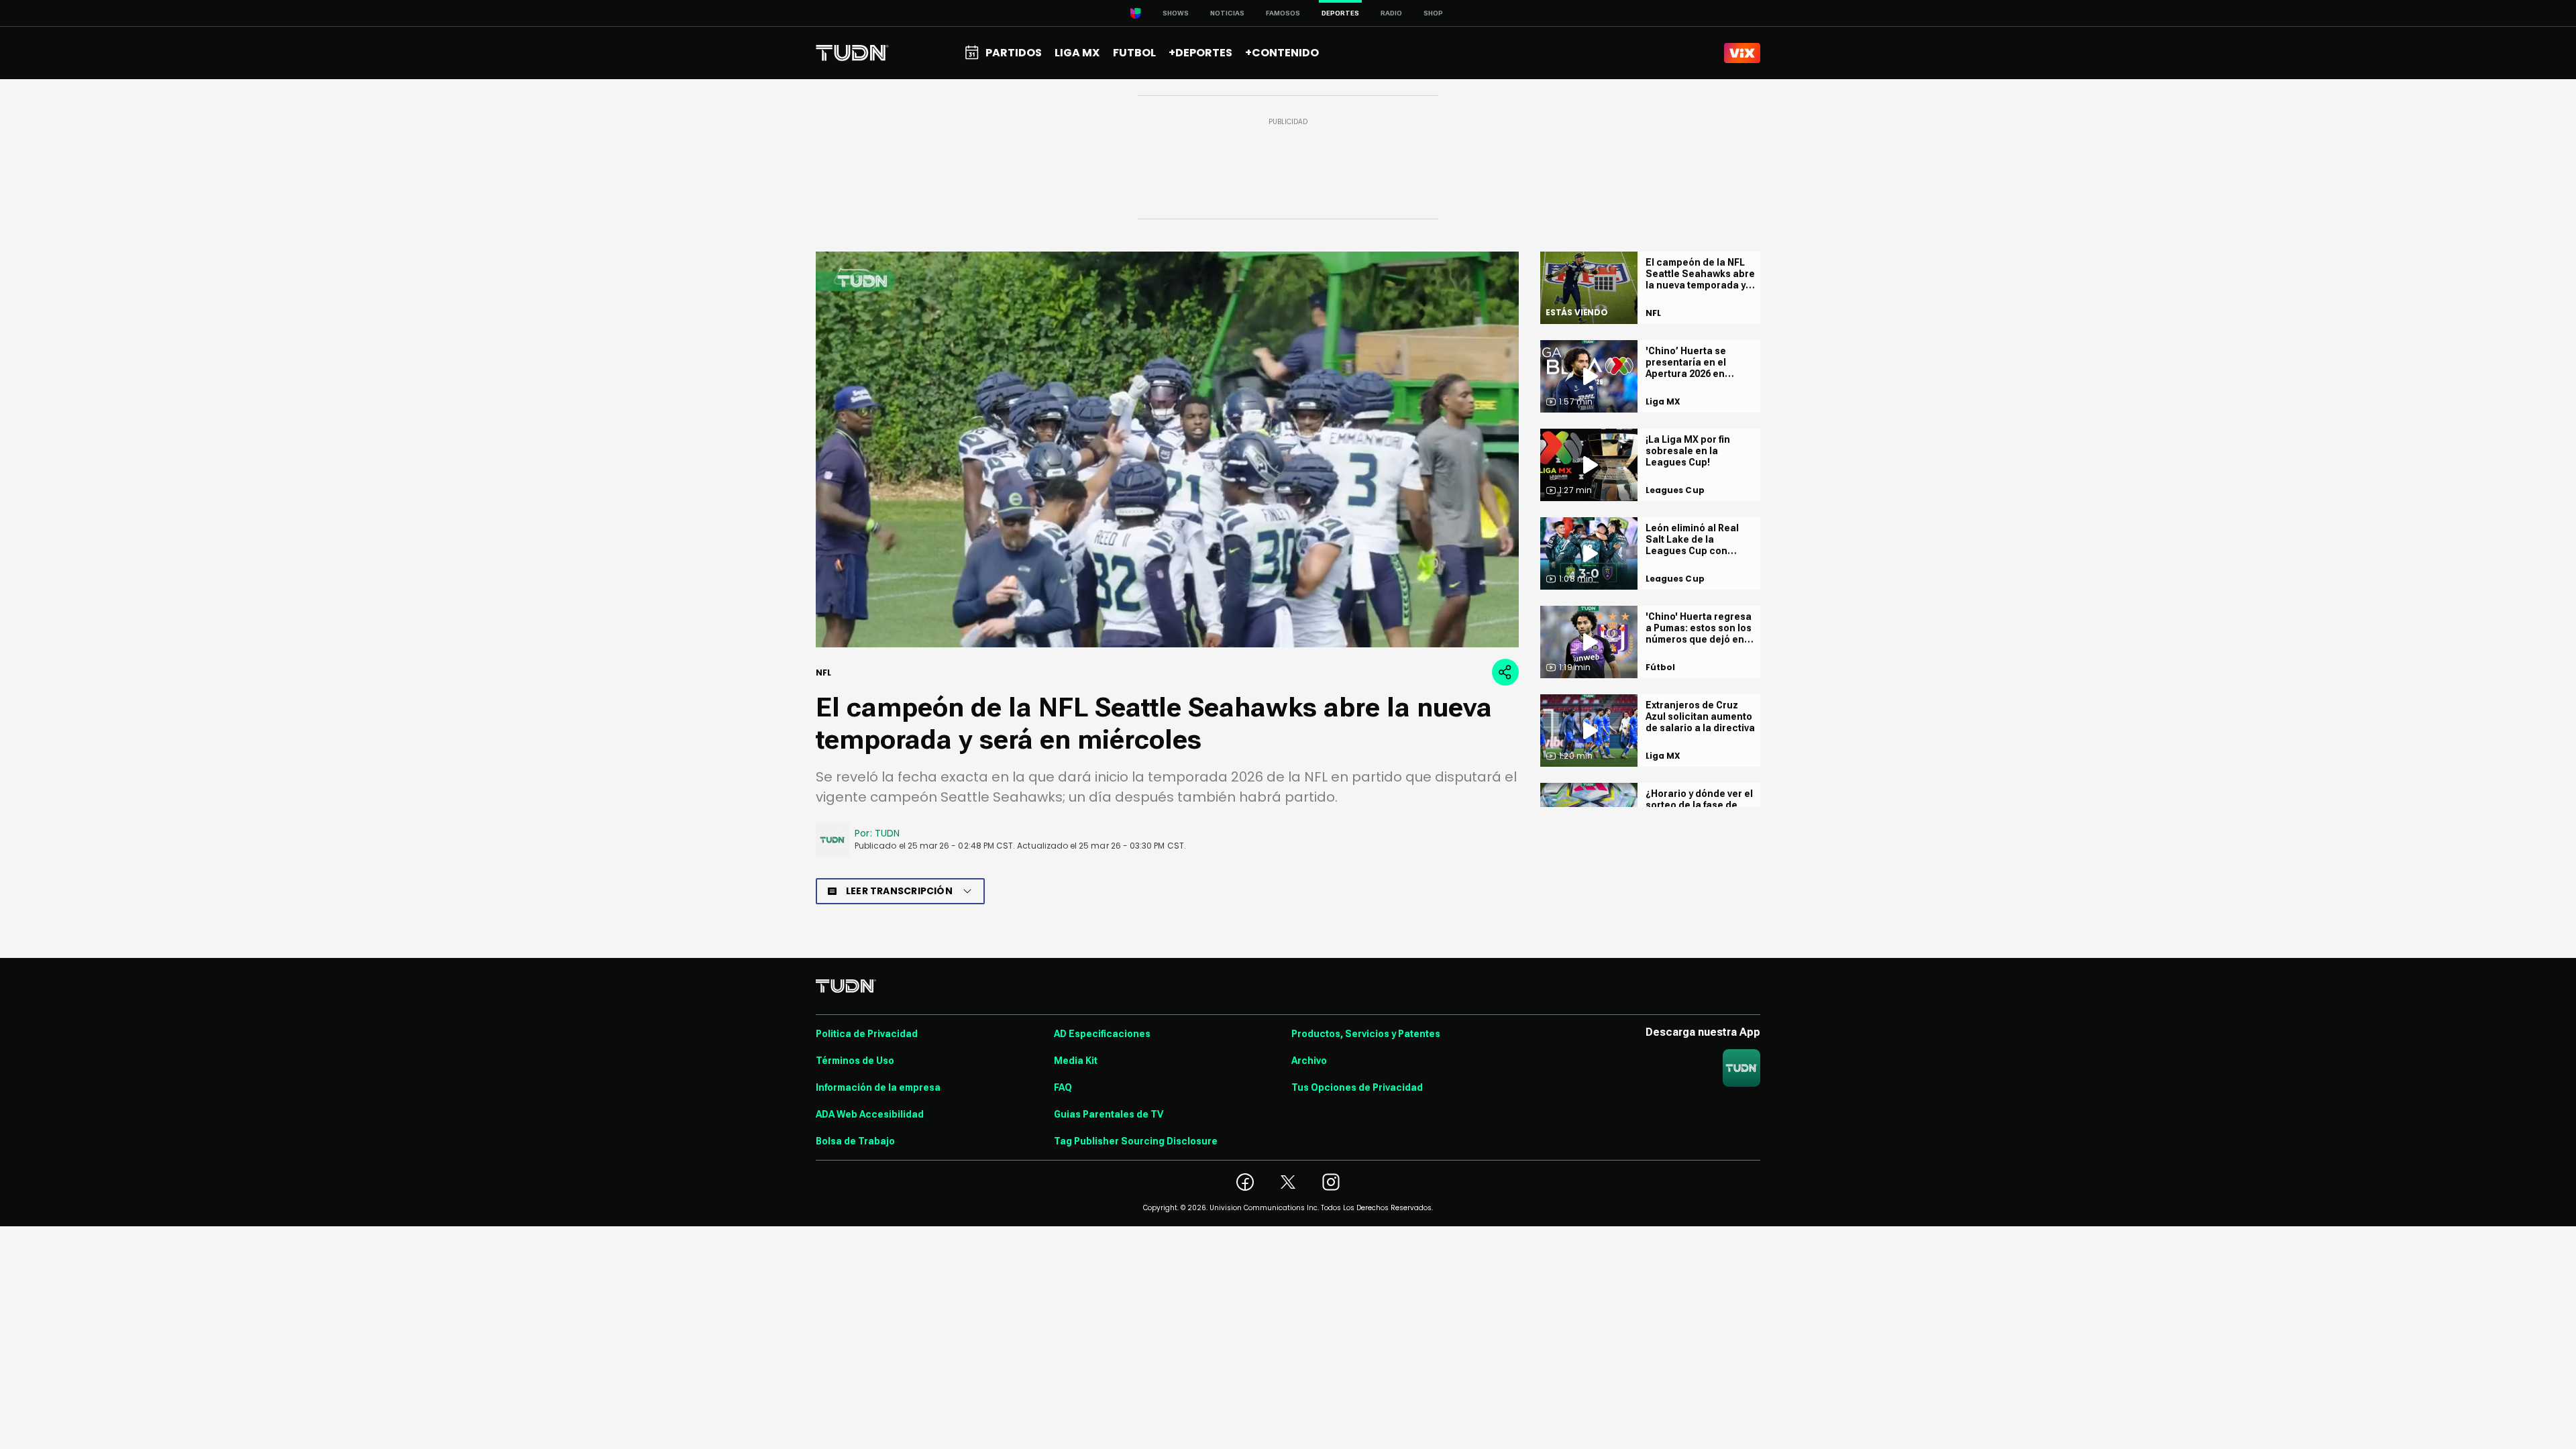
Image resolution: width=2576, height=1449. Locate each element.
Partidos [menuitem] (1014, 53)
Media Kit (1076, 1061)
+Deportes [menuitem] (1200, 53)
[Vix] (1742, 53)
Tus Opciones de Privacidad (1357, 1087)
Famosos (1283, 13)
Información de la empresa (878, 1087)
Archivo (1309, 1061)
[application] (1167, 449)
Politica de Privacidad (867, 1034)
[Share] (1505, 672)
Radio (1391, 13)
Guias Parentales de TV (1109, 1114)
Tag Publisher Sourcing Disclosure (1136, 1141)
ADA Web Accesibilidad (870, 1114)
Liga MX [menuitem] (1077, 53)
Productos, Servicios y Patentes (1366, 1034)
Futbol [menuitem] (1134, 53)
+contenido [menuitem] (1282, 53)
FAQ (1063, 1087)
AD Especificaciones (1102, 1034)
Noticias (1227, 13)
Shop (1433, 13)
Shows (1176, 13)
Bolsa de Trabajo (855, 1141)
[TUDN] (852, 53)
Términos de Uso (855, 1061)
